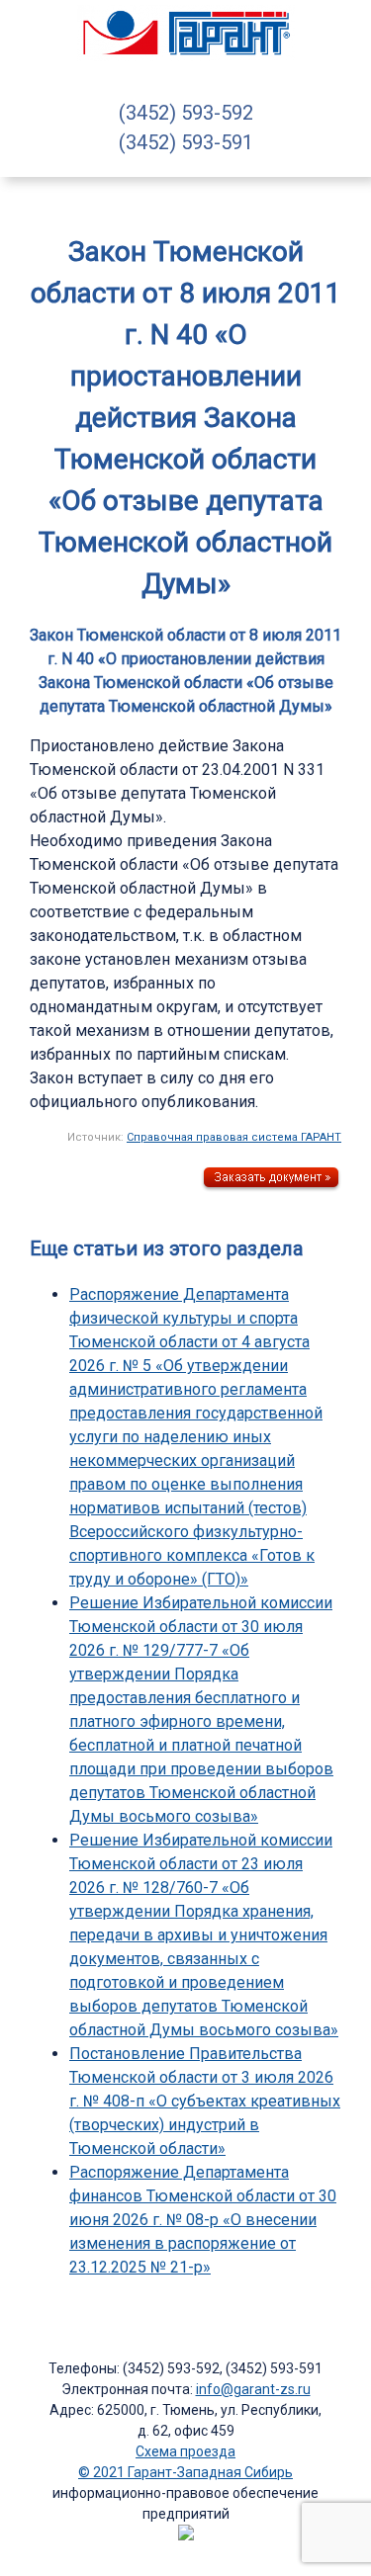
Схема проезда (185, 2451)
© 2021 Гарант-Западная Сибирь (185, 2472)
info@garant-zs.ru (253, 2389)
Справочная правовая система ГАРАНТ (234, 1137)
